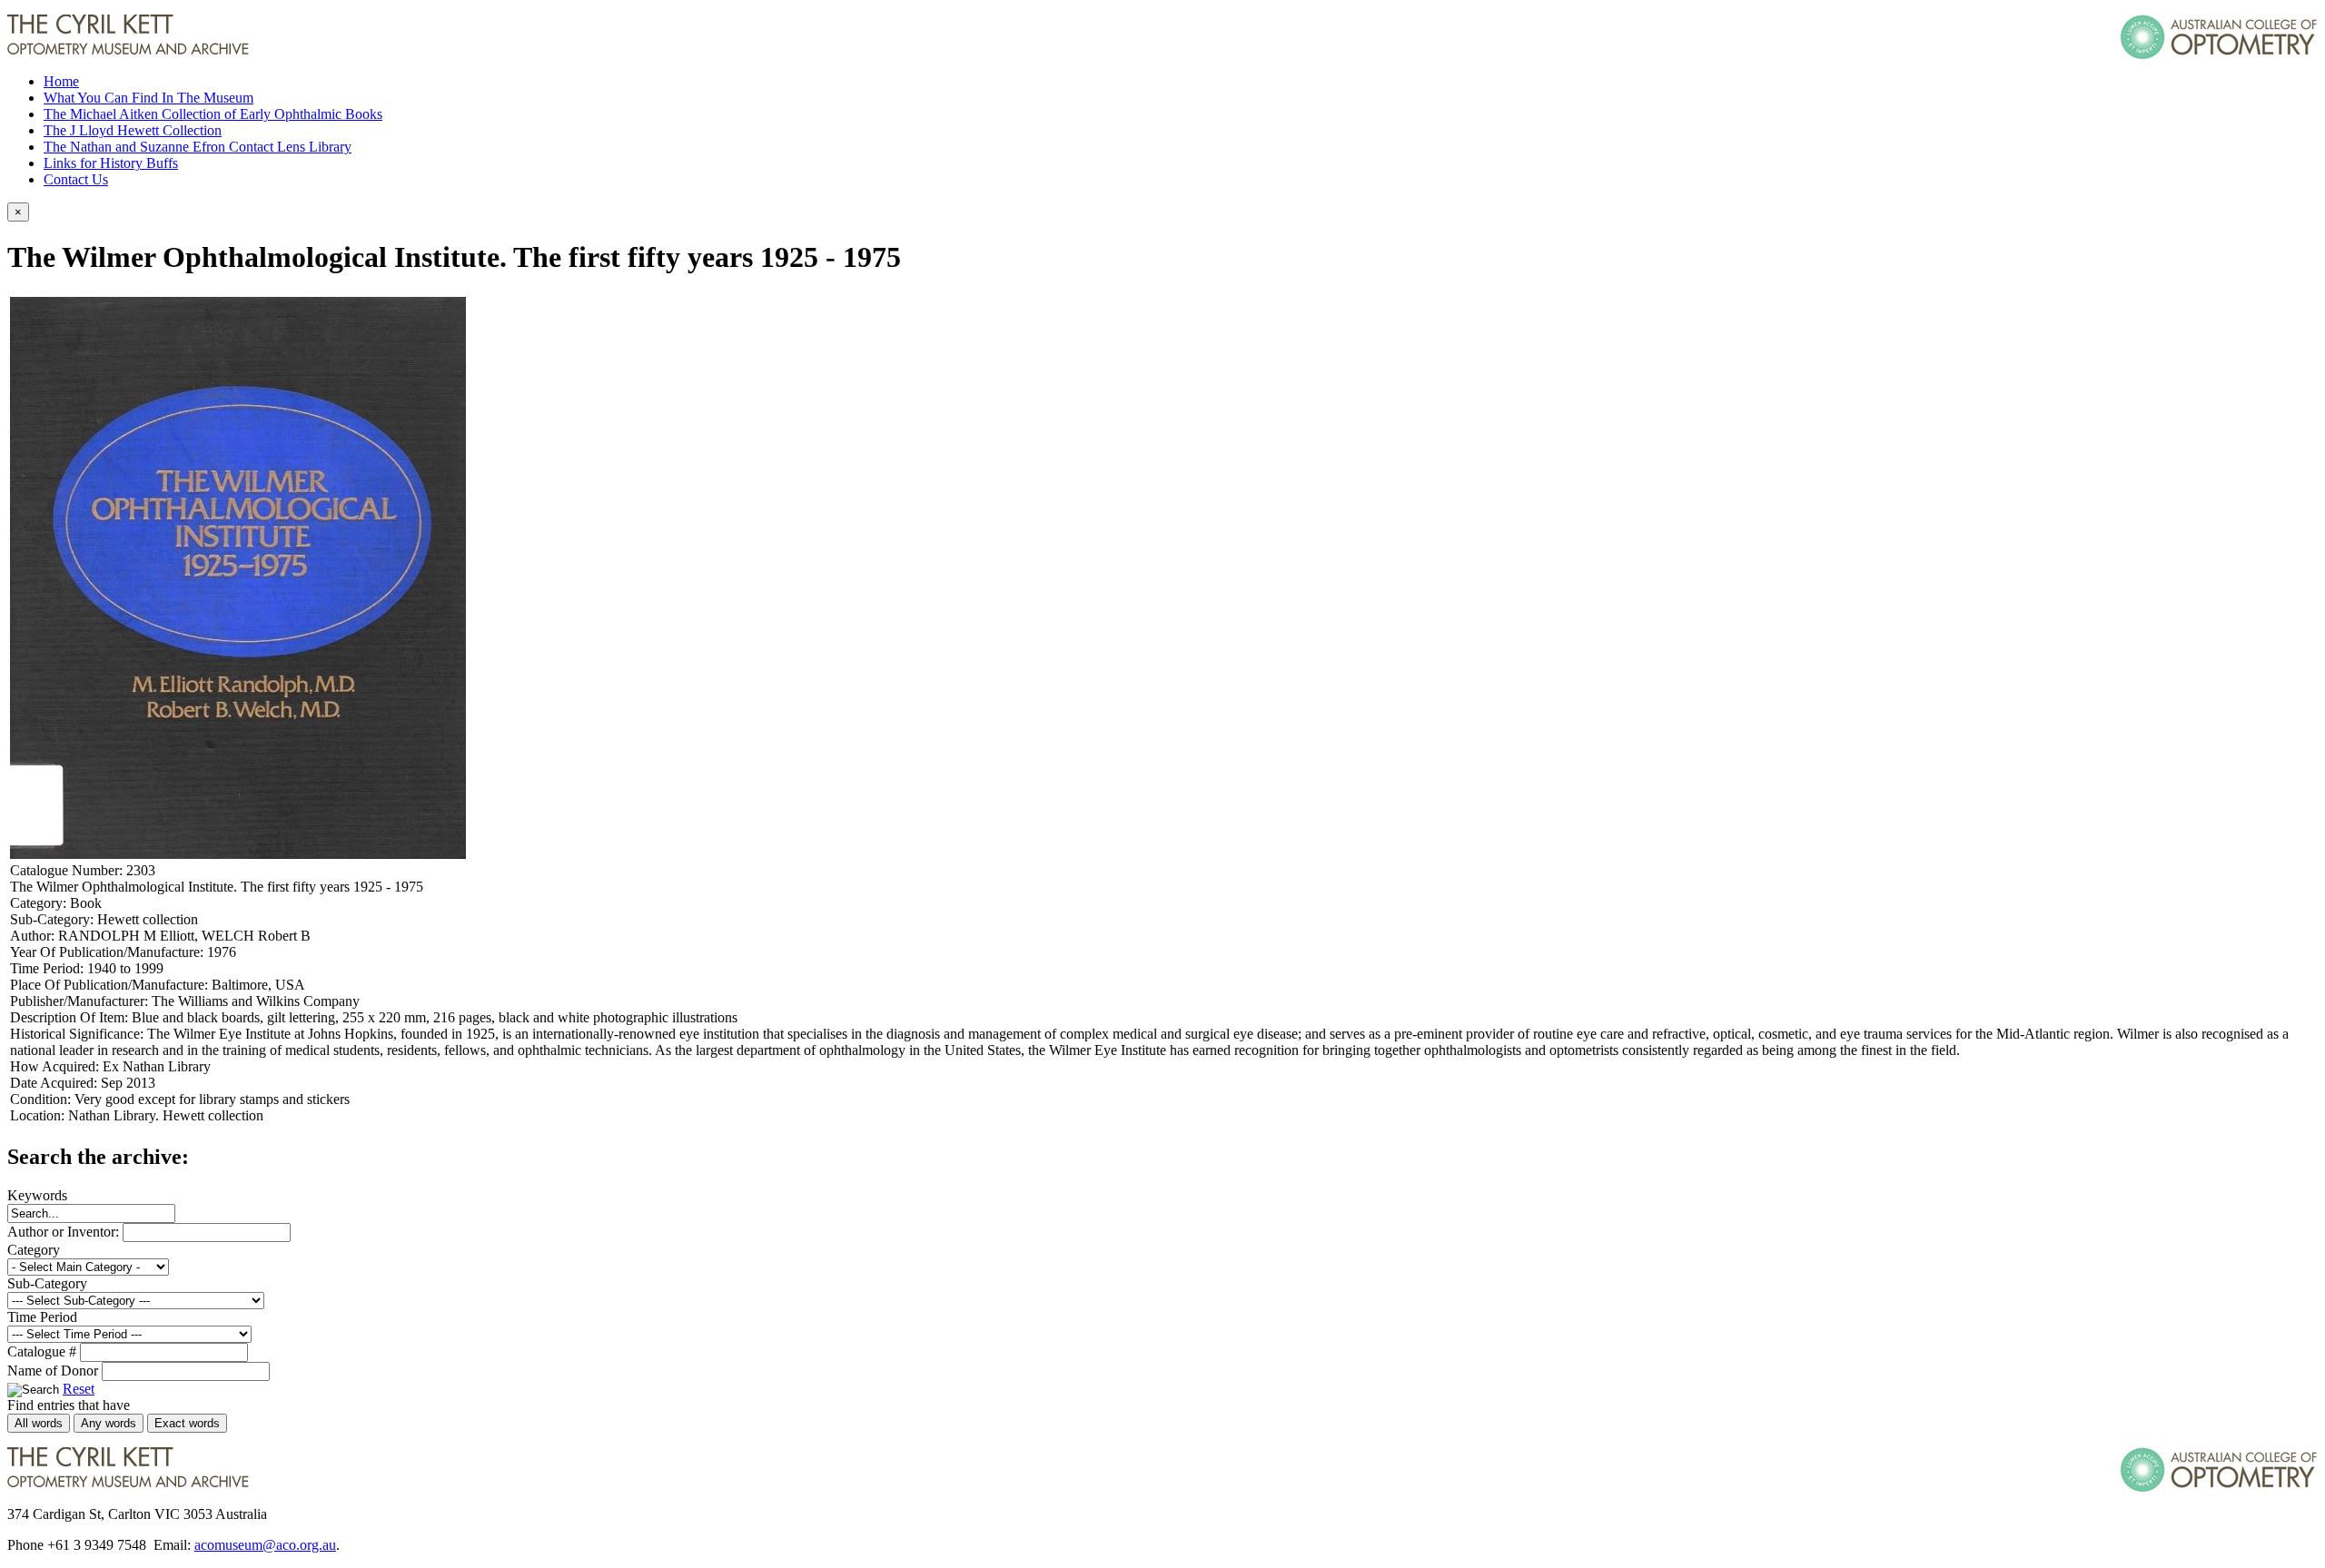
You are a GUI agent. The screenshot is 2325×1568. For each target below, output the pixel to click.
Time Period (42, 1317)
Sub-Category (47, 1283)
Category (34, 1250)
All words (39, 1423)
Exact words (187, 1423)
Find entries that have (69, 1405)
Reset (79, 1389)
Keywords (37, 1195)
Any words (109, 1423)
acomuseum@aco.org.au (265, 1545)
